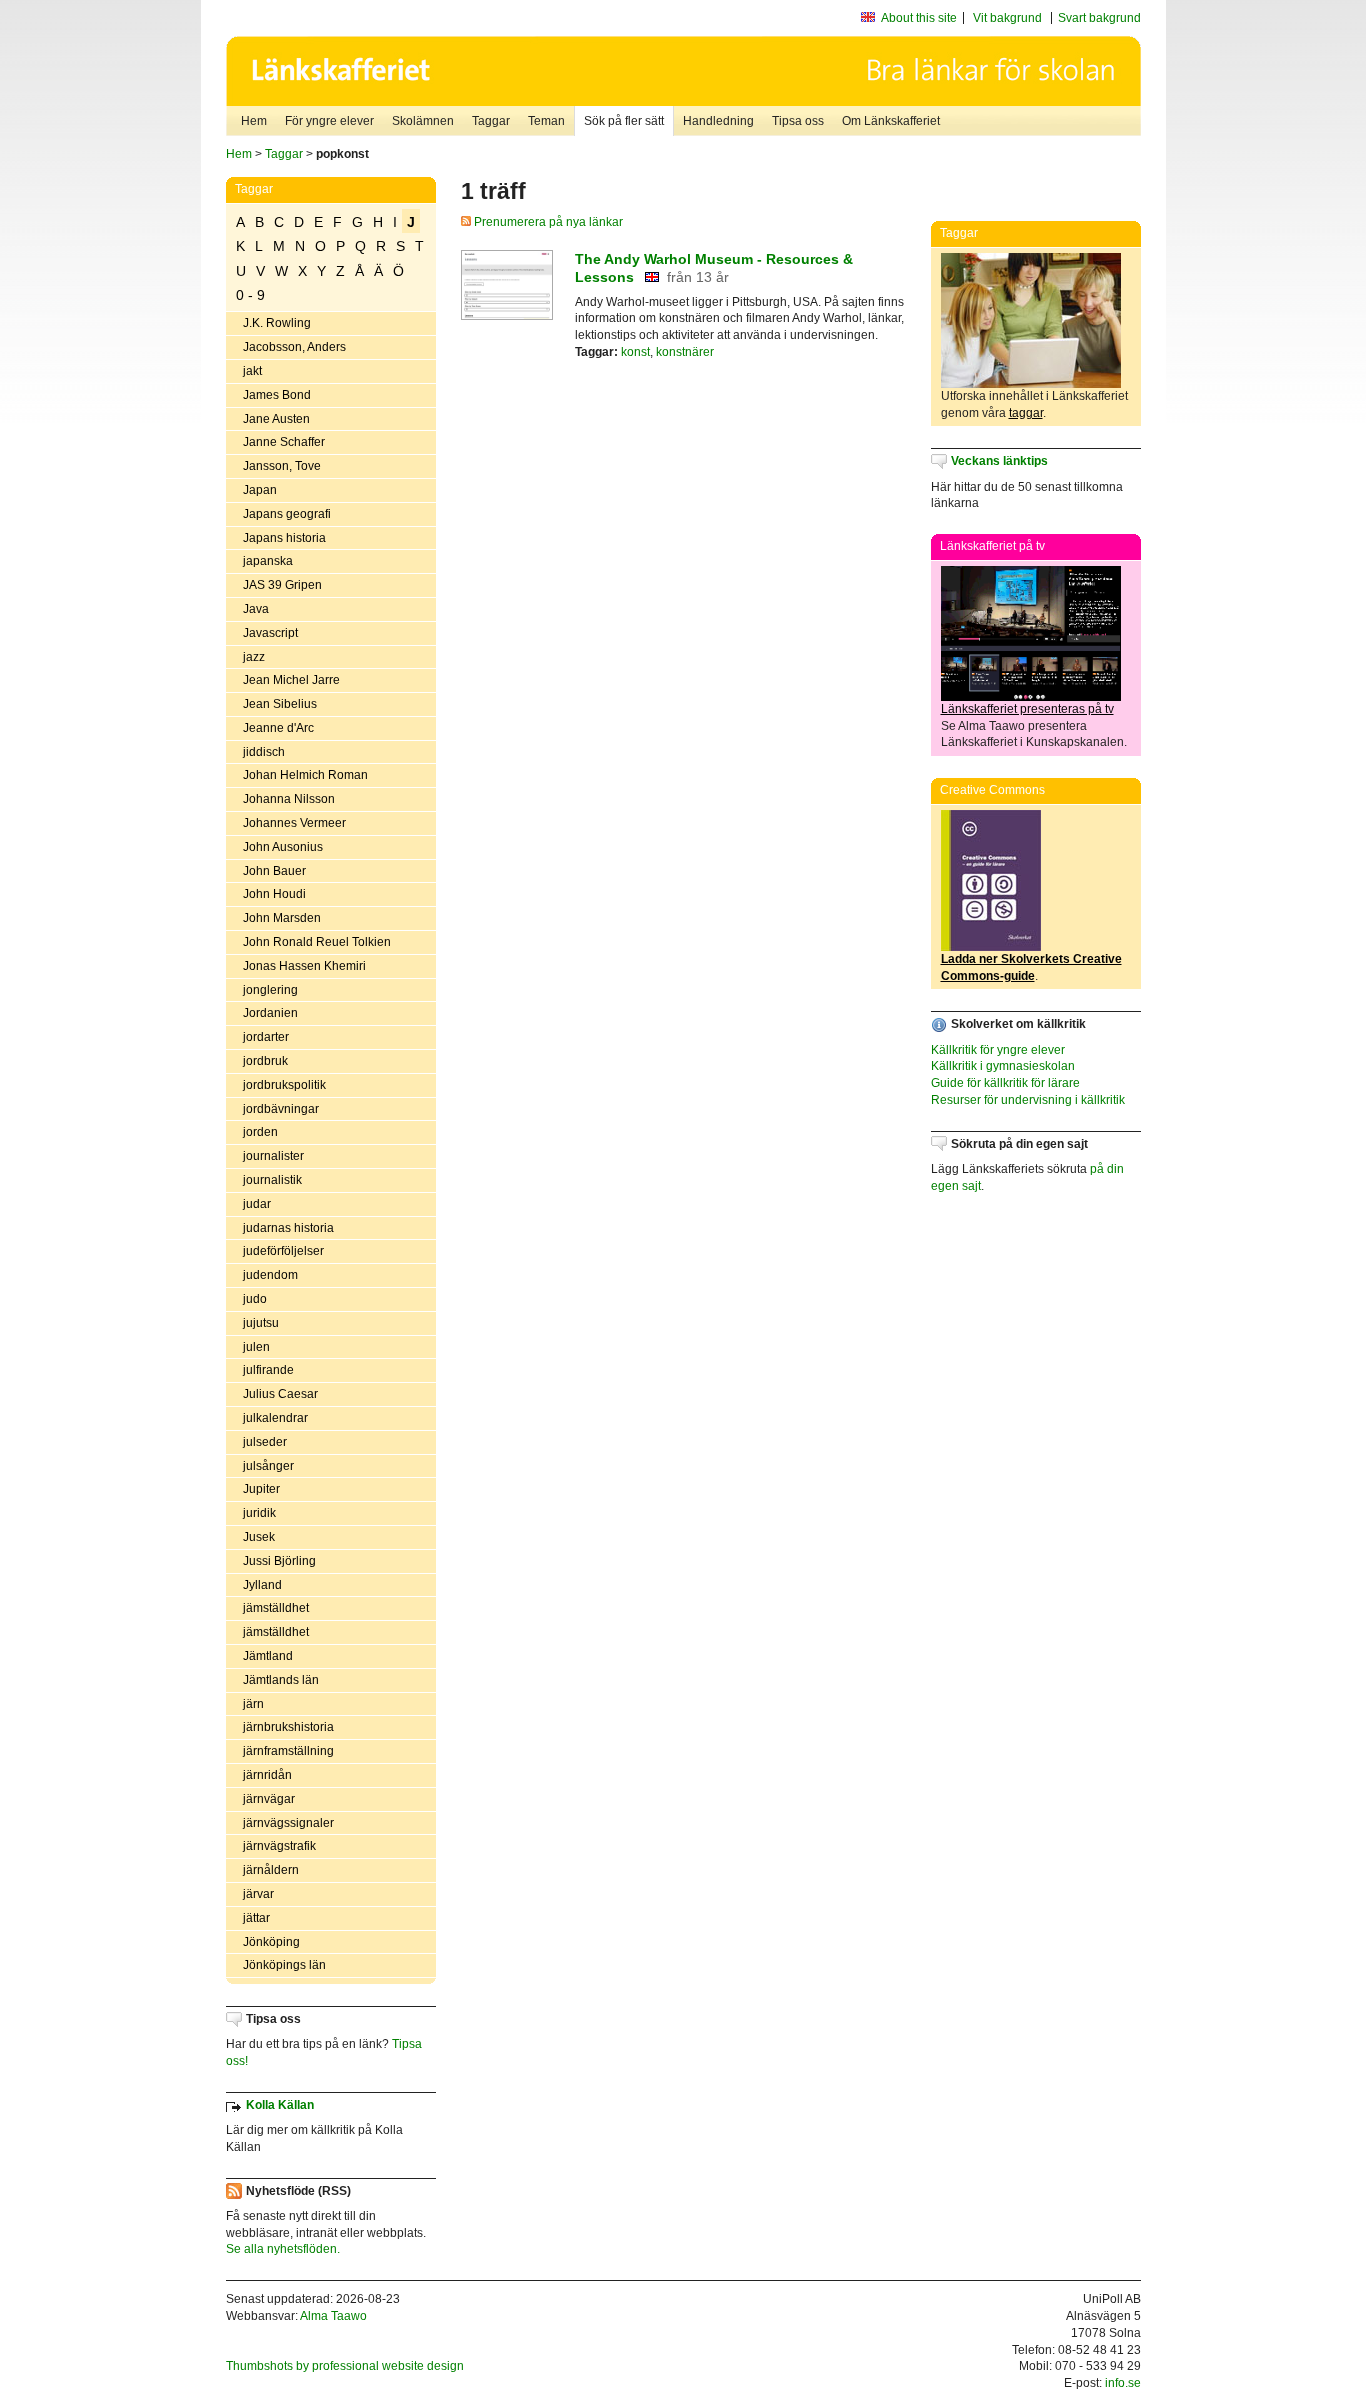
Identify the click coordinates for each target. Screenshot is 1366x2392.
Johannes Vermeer (294, 823)
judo (255, 1299)
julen (256, 1347)
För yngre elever (329, 121)
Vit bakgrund (1007, 18)
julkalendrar (275, 1418)
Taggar (491, 121)
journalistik (272, 1180)
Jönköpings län (284, 1965)
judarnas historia (288, 1228)
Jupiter (261, 1489)
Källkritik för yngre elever (998, 1050)
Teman (546, 121)
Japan (260, 490)
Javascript (270, 633)
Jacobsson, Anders (294, 347)
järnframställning (288, 1751)
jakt (252, 371)
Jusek (259, 1537)
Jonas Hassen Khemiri (304, 966)
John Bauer (274, 871)
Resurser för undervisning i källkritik (1028, 1100)
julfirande (268, 1370)
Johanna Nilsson (289, 799)
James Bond (277, 395)
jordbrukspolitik (284, 1085)
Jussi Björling (279, 1561)
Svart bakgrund (1099, 18)
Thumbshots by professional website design (345, 2366)
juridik (259, 1513)
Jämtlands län (281, 1680)
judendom (270, 1275)
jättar (256, 1918)
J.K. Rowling (277, 323)
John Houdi (274, 894)
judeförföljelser (283, 1251)
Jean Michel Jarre (291, 680)
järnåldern (271, 1870)
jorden (260, 1132)
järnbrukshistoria (288, 1727)
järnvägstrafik (279, 1846)
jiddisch (264, 752)
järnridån (267, 1775)
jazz (254, 657)
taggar (1026, 413)
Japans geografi (287, 514)
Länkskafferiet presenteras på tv (1027, 709)
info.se (1123, 2383)
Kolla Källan (280, 2105)
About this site (919, 18)
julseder (265, 1442)
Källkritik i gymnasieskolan (1003, 1066)
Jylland (262, 1585)
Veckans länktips (999, 461)
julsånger (268, 1466)
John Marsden (282, 918)
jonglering (270, 990)
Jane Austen (276, 419)
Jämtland (268, 1656)
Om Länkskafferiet (891, 121)
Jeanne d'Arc (278, 728)
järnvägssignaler (288, 1823)
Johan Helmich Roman (305, 775)
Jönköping (271, 1942)
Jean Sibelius (280, 704)
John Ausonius (283, 847)
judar (257, 1204)
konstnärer (685, 352)
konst (635, 352)
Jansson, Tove (282, 466)
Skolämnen (423, 121)
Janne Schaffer (284, 442)
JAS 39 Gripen (282, 585)
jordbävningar (281, 1109)
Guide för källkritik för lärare (1005, 1083)
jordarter (266, 1037)
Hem (254, 121)
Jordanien (270, 1013)
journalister (273, 1156)
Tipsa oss (798, 121)
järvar (258, 1894)
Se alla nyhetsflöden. (283, 2249)
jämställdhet (276, 1608)
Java (256, 609)
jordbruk (265, 1061)
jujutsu (261, 1323)
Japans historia (284, 538)
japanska (268, 561)
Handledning (718, 121)
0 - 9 (250, 295)
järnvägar (269, 1799)
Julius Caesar (280, 1394)
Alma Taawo (333, 2316)
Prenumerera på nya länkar (547, 222)
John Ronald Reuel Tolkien (317, 942)
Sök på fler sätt (624, 121)
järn (253, 1704)
